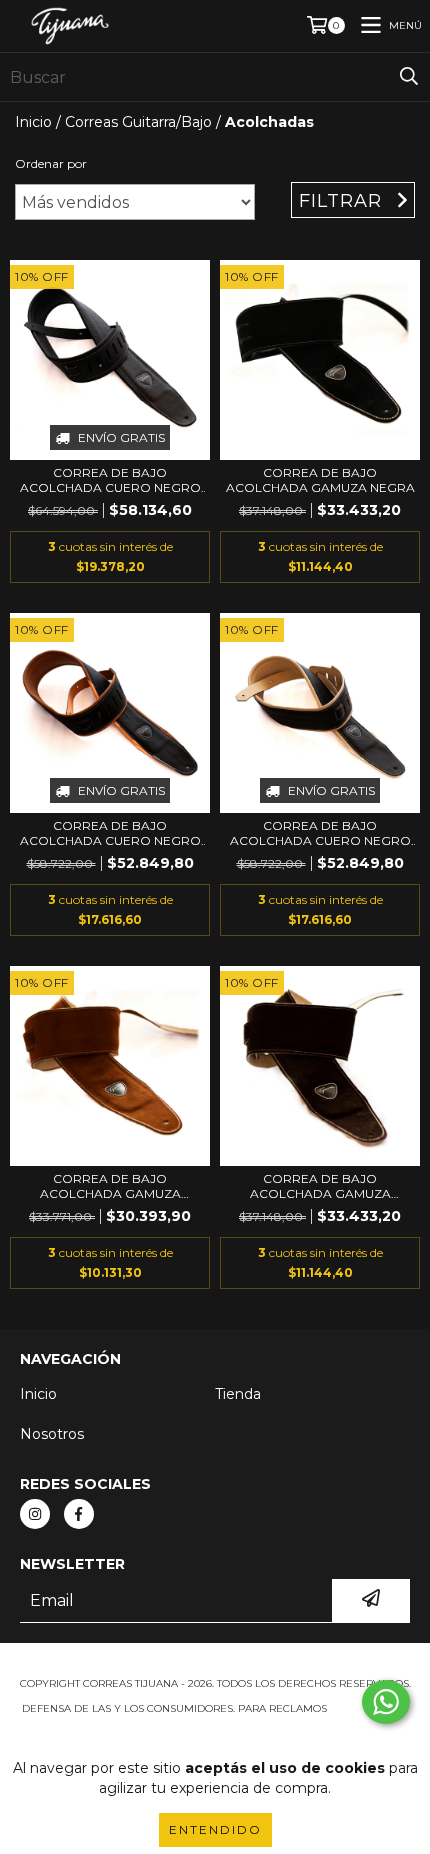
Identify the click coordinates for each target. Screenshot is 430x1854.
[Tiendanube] (215, 1663)
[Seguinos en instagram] (35, 1514)
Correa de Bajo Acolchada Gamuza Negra (320, 480)
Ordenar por (51, 163)
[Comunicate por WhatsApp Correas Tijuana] (386, 1702)
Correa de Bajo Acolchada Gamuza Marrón (320, 1186)
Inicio (33, 122)
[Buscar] (409, 77)
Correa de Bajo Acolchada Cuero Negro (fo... (110, 480)
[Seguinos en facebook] (79, 1514)
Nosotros (52, 1434)
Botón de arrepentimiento (215, 1728)
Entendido (215, 1829)
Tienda (238, 1394)
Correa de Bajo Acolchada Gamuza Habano (110, 1186)
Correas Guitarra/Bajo (138, 122)
